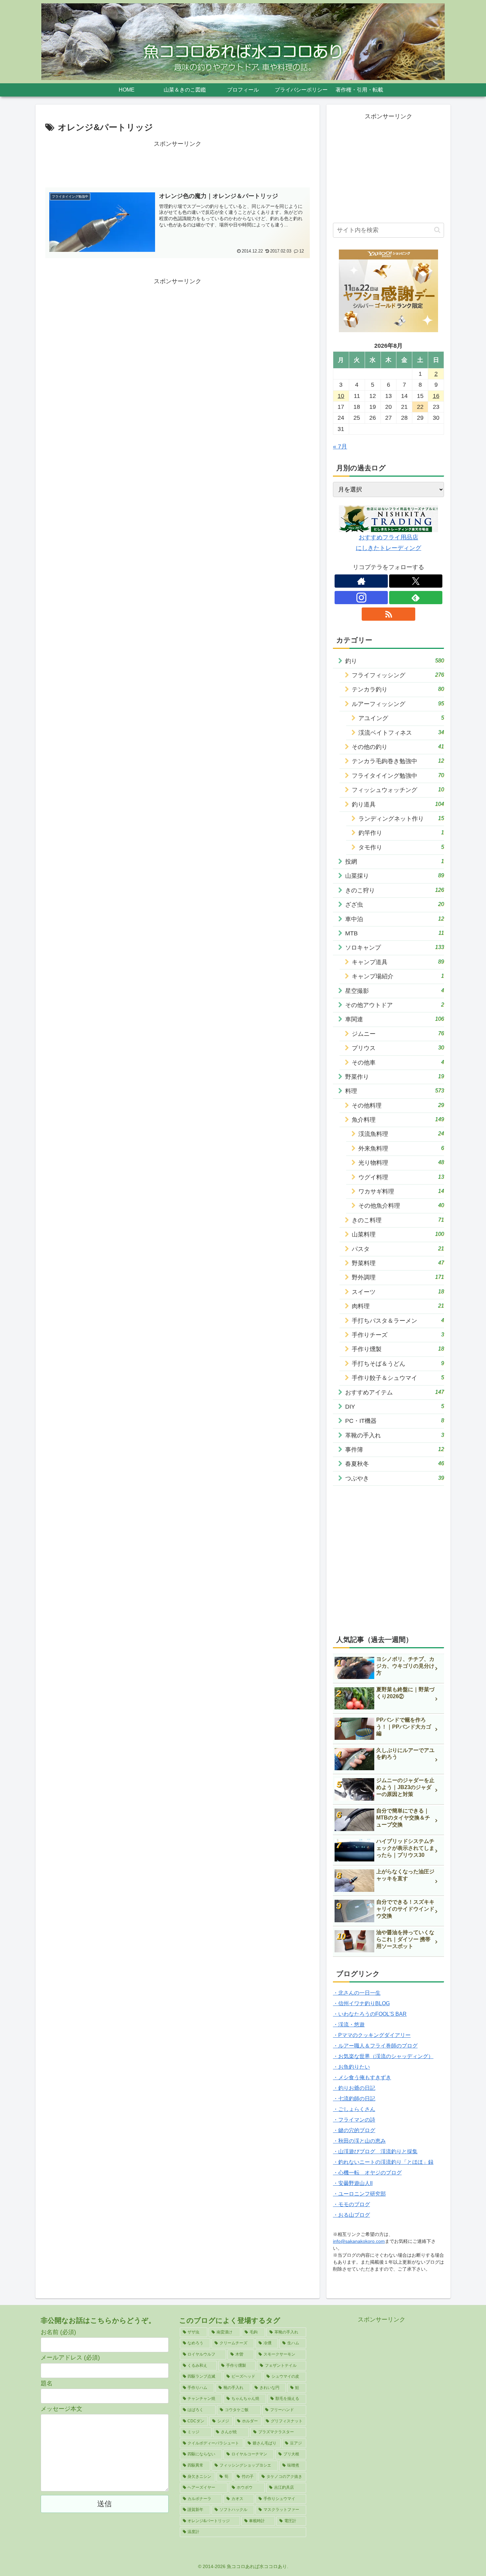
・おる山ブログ (351, 2215)
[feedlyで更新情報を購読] (416, 598)
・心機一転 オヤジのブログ (367, 2173)
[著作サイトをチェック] (361, 581)
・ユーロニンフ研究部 (359, 2194)
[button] (437, 230)
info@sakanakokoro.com (359, 2241)
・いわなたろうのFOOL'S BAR (370, 2014)
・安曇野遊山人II (353, 2183)
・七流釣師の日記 (354, 2099)
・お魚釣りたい (351, 2067)
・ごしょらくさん (354, 2109)
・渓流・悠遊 (349, 2025)
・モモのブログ (351, 2204)
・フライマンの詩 (354, 2120)
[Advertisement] (178, 164)
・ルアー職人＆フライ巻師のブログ (375, 2046)
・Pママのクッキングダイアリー (372, 2035)
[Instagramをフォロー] (361, 598)
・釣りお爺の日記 (354, 2088)
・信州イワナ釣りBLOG (361, 2003)
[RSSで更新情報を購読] (388, 614)
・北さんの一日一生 (357, 1993)
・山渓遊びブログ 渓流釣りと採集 (375, 2151)
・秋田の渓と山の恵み (359, 2141)
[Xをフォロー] (416, 581)
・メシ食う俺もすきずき (362, 2077)
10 (341, 396)
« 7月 (340, 447)
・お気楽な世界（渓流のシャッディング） (383, 2056)
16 (436, 396)
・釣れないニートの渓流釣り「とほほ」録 (383, 2162)
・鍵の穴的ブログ (354, 2130)
